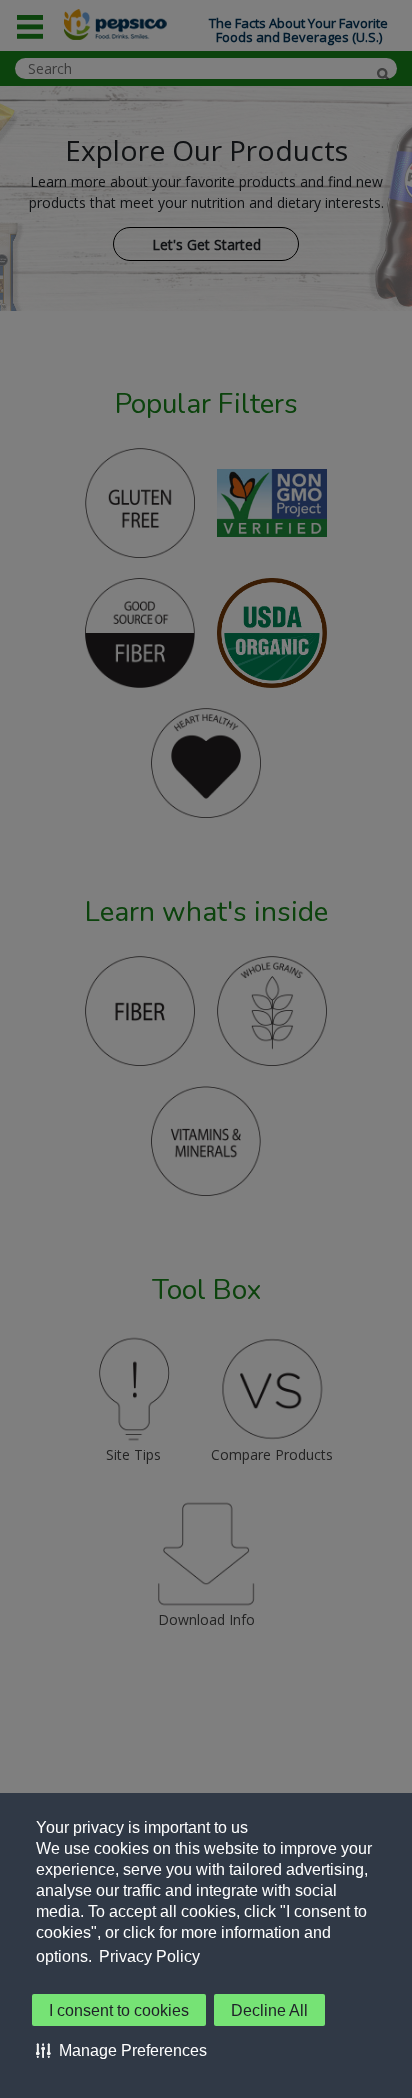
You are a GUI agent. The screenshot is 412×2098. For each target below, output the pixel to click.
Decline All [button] (269, 2010)
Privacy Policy (149, 1956)
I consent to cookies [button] (119, 2010)
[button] (121, 2050)
